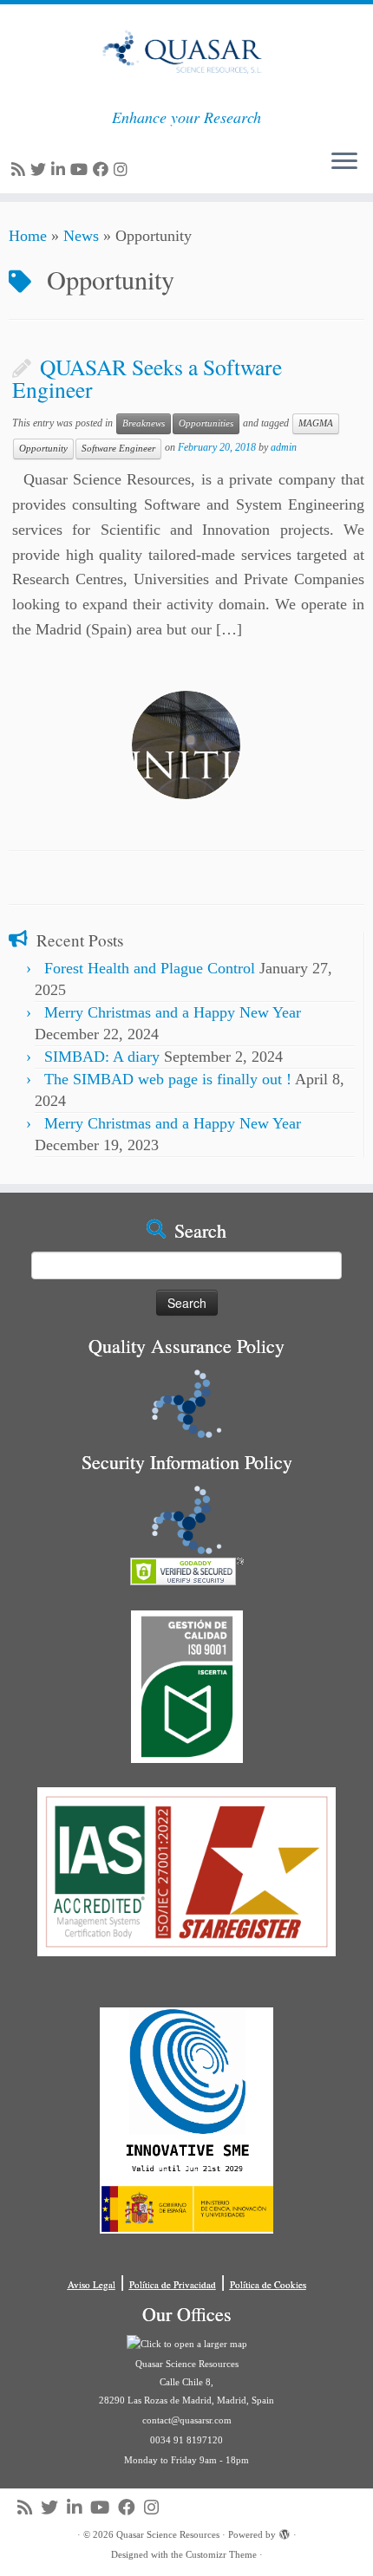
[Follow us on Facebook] (103, 170)
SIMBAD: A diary (102, 1057)
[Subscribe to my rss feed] (21, 170)
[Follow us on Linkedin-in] (61, 170)
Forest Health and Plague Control (150, 968)
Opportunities (206, 423)
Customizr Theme (221, 2554)
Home (28, 236)
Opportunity (43, 449)
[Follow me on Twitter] (41, 170)
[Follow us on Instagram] (123, 170)
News (81, 236)
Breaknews (144, 423)
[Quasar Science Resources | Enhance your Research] (186, 56)
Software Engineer (118, 449)
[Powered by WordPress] (285, 2532)
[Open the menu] (344, 162)
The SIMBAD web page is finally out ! (168, 1079)
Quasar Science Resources (168, 2534)
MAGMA (316, 423)
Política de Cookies (268, 2284)
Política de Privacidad (173, 2284)
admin (284, 447)
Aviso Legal (92, 2284)
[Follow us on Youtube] (82, 170)
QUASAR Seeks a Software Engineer (147, 378)
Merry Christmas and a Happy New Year (173, 1012)
